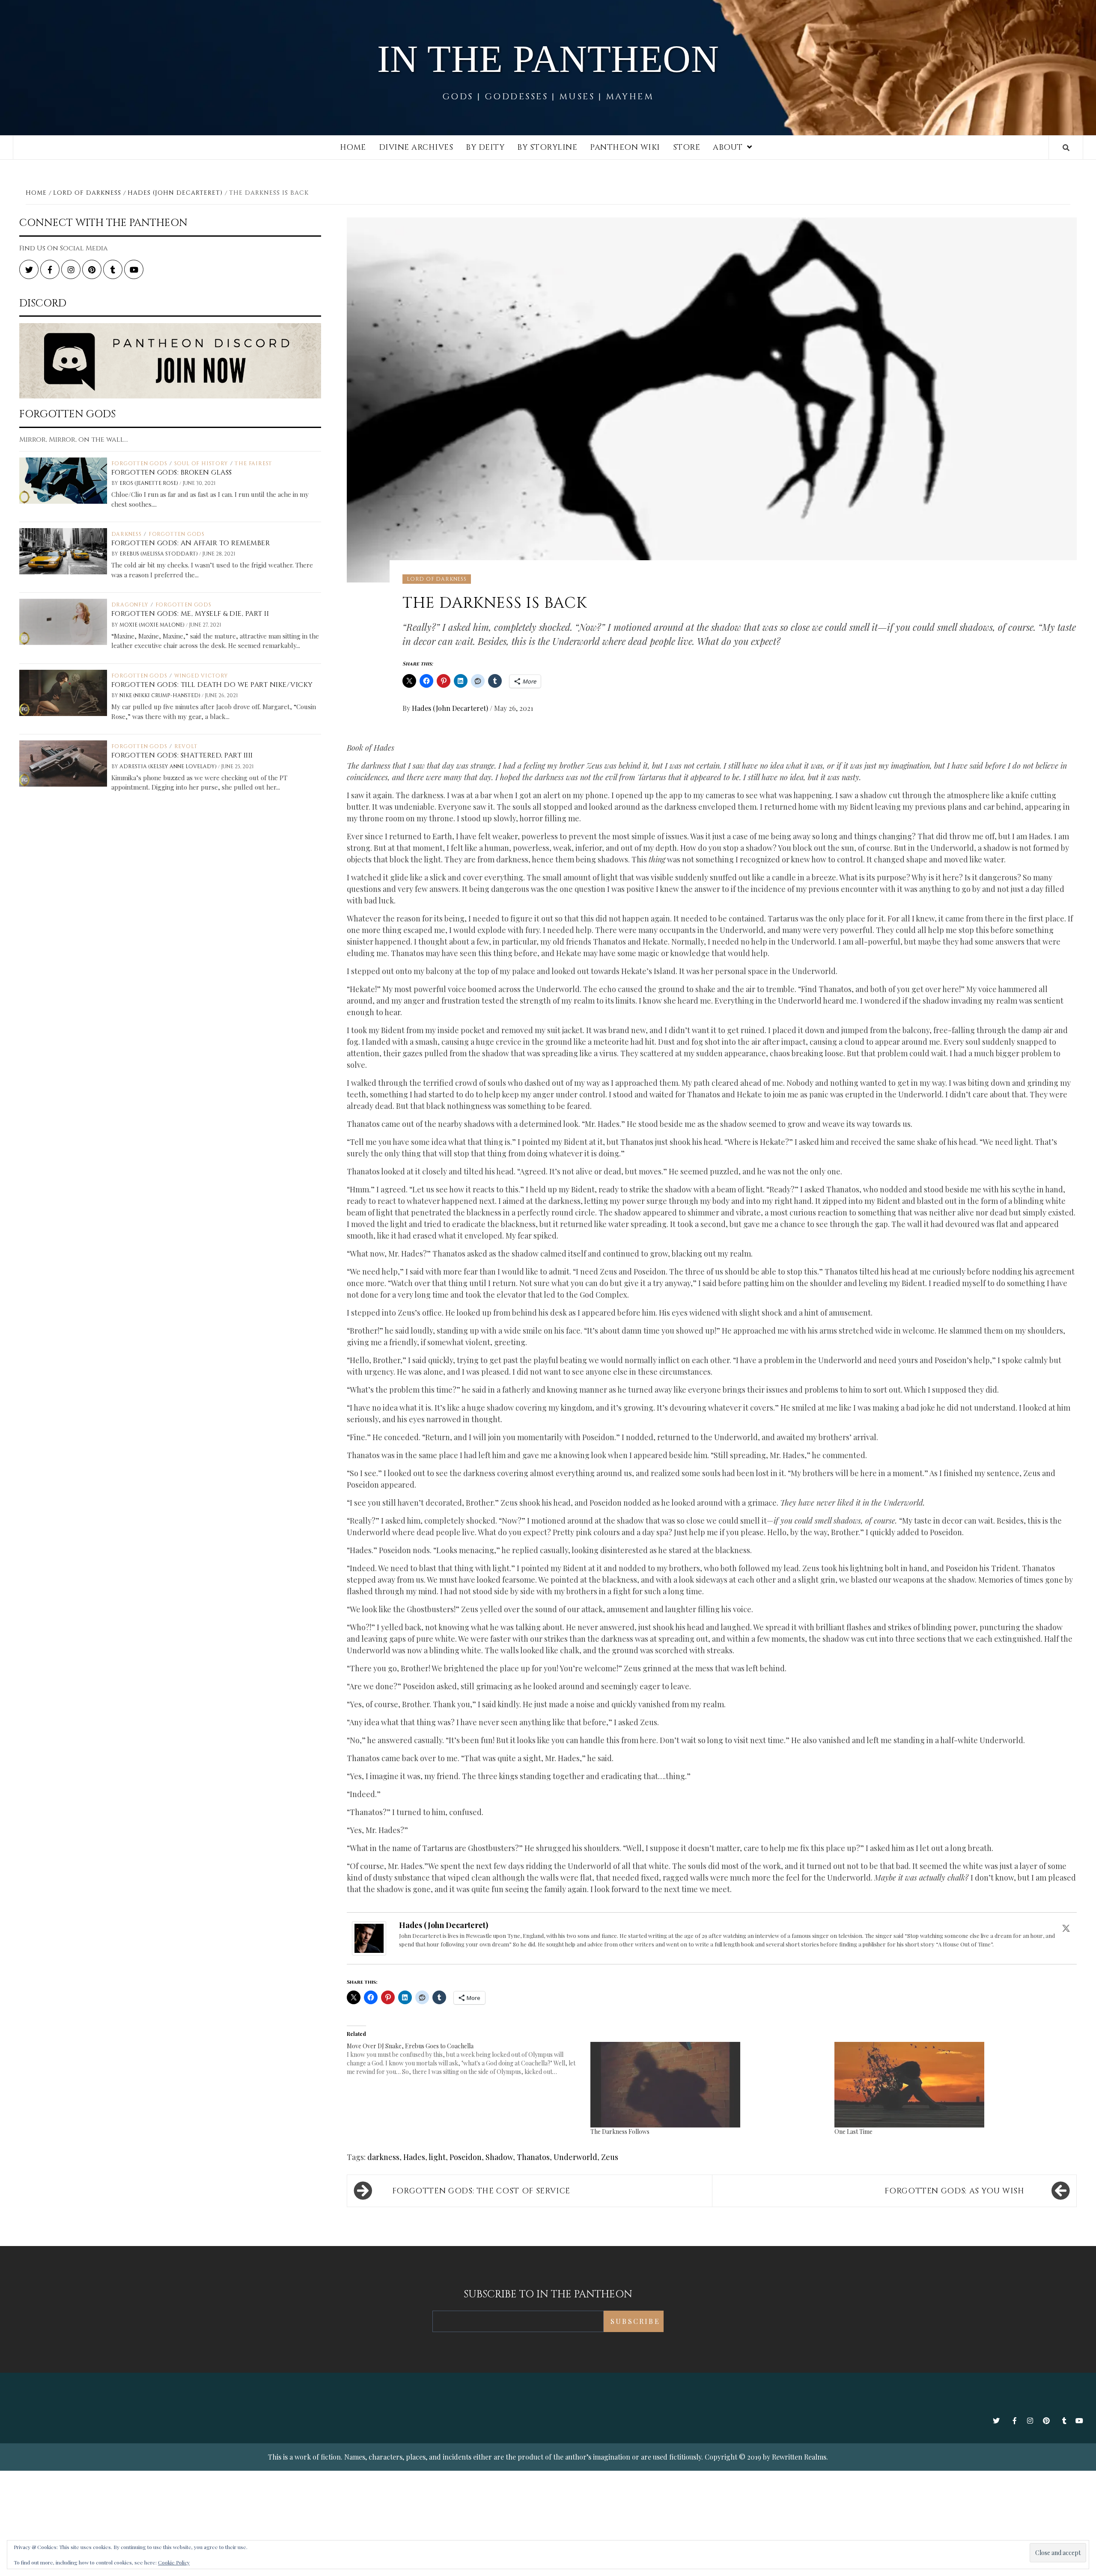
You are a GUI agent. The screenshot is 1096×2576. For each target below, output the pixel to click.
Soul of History (201, 464)
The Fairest (253, 464)
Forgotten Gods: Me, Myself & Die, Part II (190, 614)
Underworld (575, 2157)
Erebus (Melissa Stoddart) (159, 554)
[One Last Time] (952, 2085)
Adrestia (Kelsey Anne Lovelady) (169, 767)
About (728, 147)
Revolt (186, 746)
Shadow (499, 2157)
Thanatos (533, 2157)
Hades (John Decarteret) (451, 708)
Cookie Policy (174, 2562)
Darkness (127, 534)
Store (687, 147)
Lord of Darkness (437, 579)
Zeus (610, 2157)
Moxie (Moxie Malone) (153, 625)
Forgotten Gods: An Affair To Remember (191, 543)
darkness (383, 2157)
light (437, 2157)
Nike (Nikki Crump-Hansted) (161, 695)
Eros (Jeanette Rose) (149, 483)
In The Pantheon (548, 59)
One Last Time (853, 2132)
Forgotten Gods (139, 464)
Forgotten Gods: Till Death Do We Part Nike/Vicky (212, 685)
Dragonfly (130, 605)
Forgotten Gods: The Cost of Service (481, 2191)
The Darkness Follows (620, 2132)
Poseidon (466, 2157)
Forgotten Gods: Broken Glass (172, 472)
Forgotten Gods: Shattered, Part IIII (182, 755)
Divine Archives (416, 147)
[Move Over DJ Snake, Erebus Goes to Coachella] (469, 2059)
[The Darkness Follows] (708, 2085)
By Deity (485, 147)
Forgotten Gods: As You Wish (954, 2191)
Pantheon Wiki (625, 147)
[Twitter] (1066, 1928)
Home (353, 147)
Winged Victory (201, 676)
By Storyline (547, 147)
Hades (414, 2157)
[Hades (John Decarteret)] (369, 1937)
